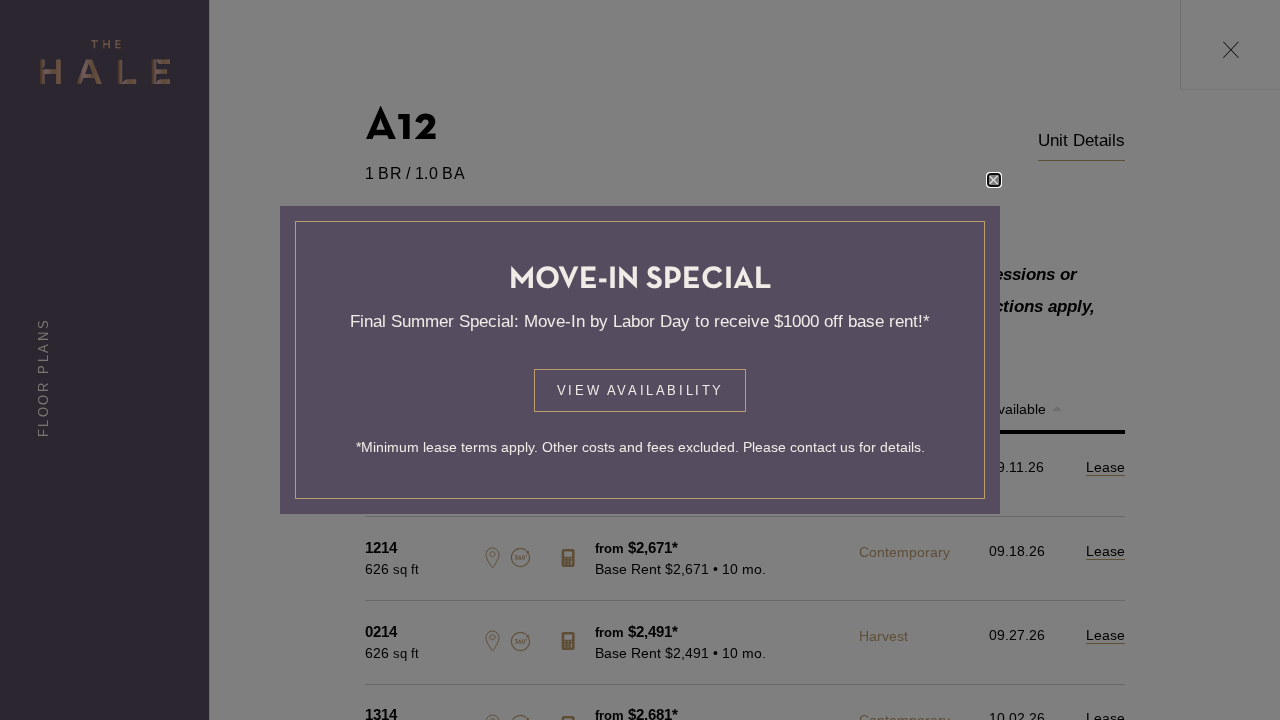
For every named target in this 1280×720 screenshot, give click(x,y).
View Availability (640, 390)
